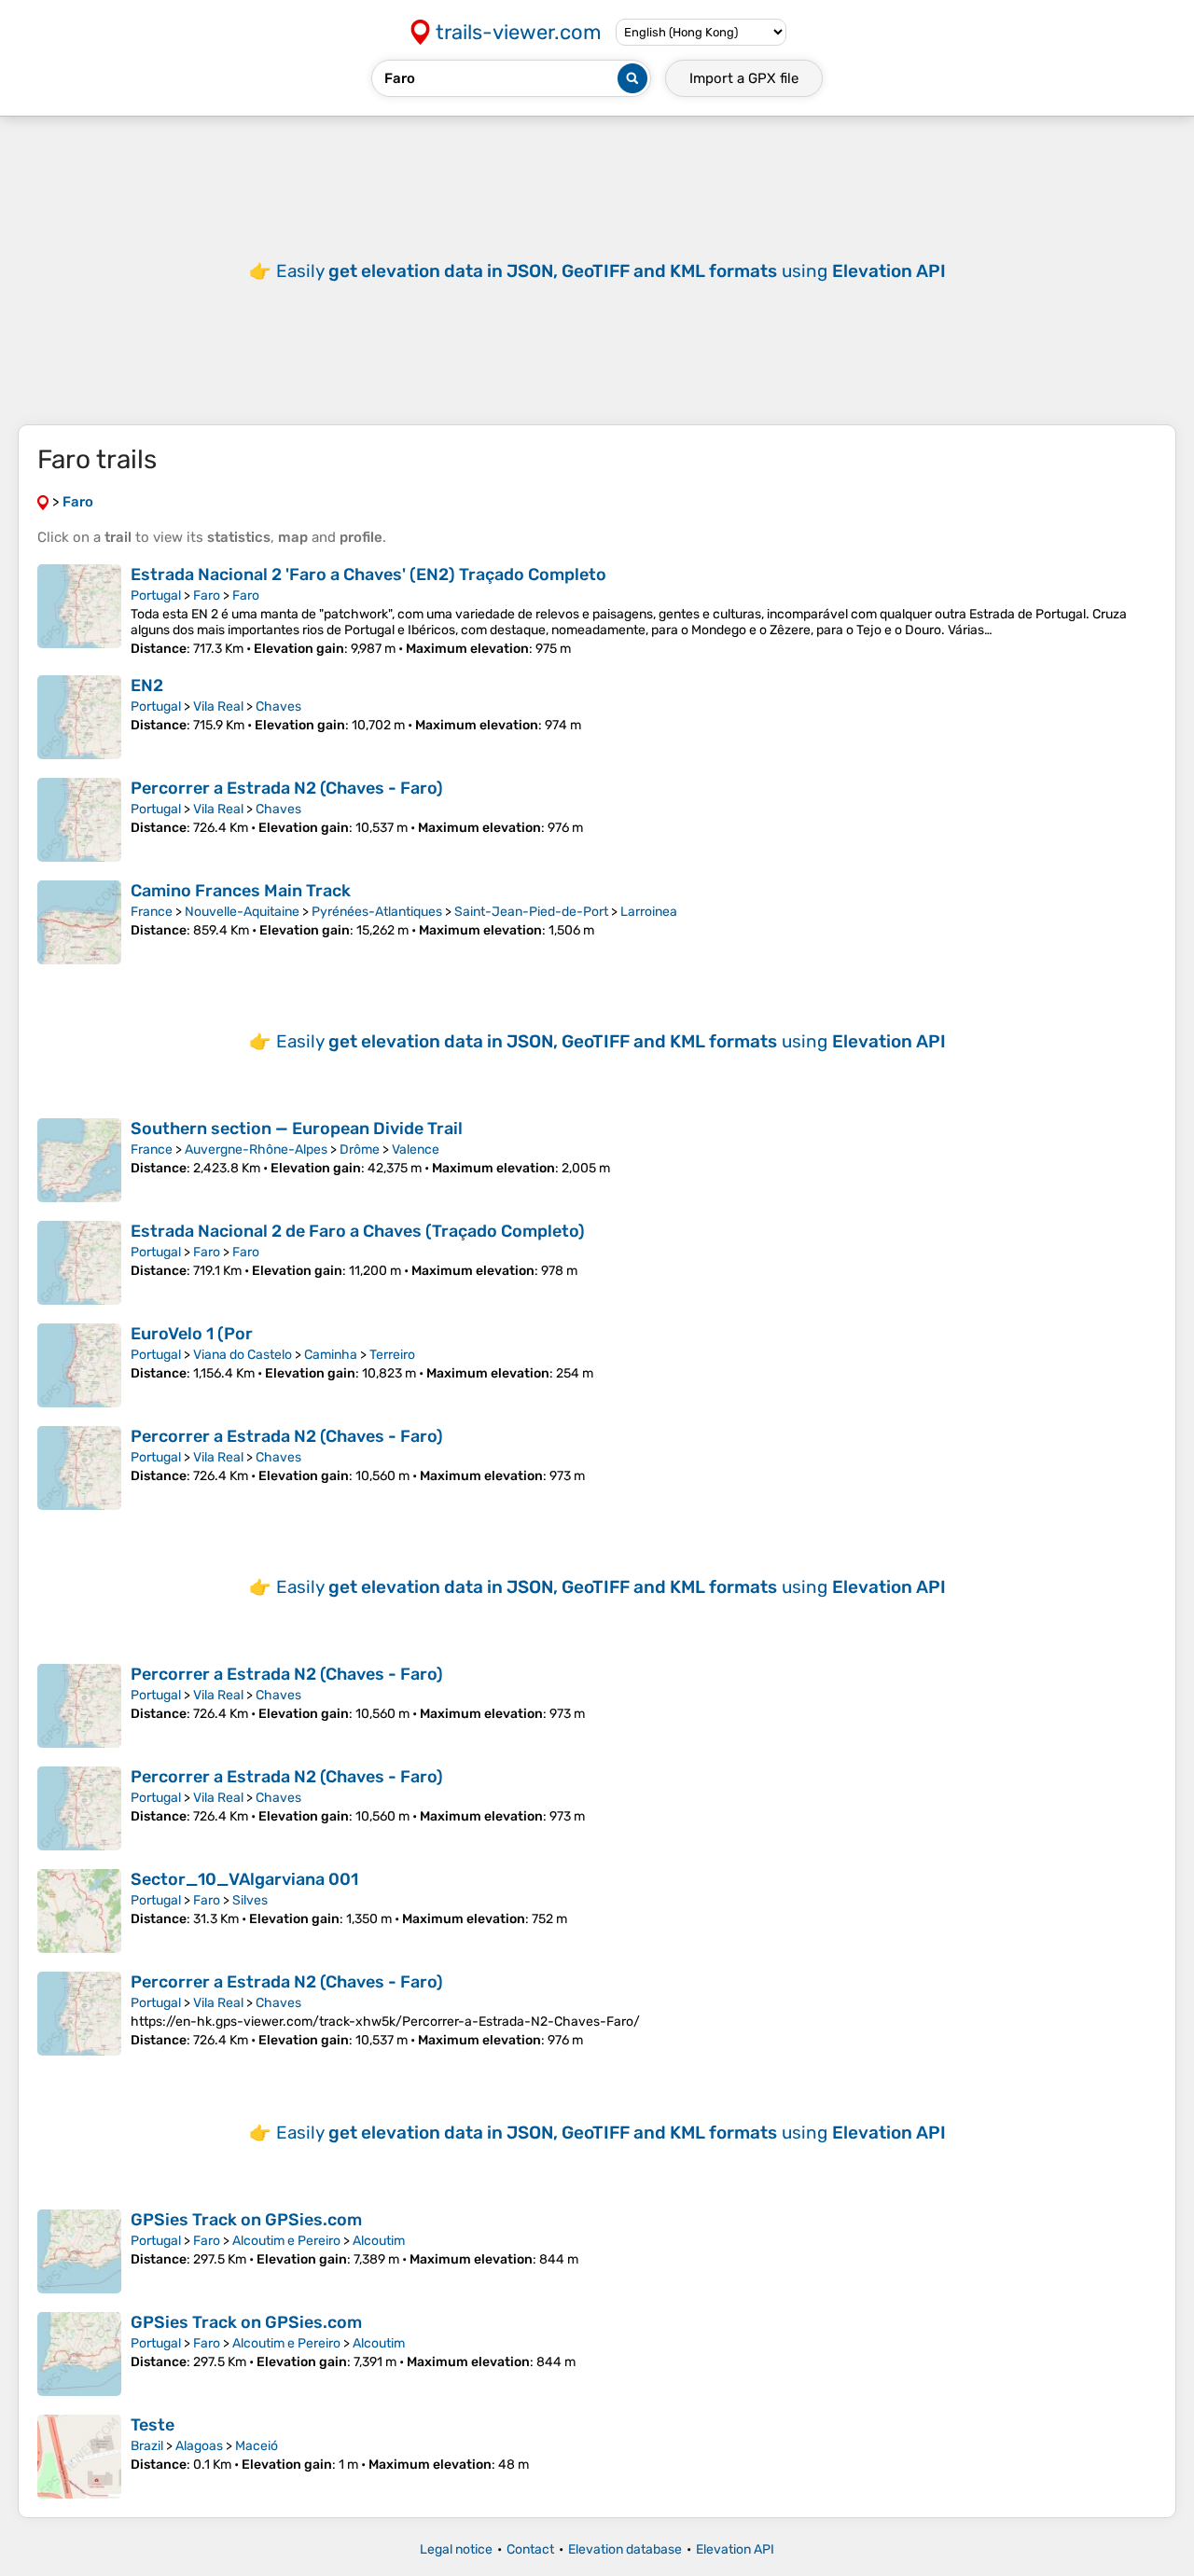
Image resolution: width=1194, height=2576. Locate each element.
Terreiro (392, 1355)
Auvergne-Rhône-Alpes (256, 1150)
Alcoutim (379, 2241)
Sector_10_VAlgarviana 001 (244, 1879)
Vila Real (218, 706)
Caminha (331, 1355)
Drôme (360, 1150)
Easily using (611, 271)
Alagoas (199, 2446)
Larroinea (649, 912)
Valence (416, 1150)
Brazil (147, 2446)
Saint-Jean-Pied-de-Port (531, 912)
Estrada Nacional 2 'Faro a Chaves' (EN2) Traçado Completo (368, 575)
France (152, 912)
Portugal (156, 596)
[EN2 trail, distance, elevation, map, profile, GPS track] (79, 717)
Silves (250, 1900)
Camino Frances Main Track (241, 891)
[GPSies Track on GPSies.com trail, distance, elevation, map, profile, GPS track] (79, 2251)
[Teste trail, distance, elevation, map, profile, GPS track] (79, 2457)
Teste (153, 2425)
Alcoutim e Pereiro (286, 2241)
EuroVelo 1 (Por (192, 1334)
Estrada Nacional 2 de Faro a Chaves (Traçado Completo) (358, 1231)
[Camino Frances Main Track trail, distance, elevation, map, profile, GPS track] (79, 922)
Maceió (257, 2446)
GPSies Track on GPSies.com (246, 2220)
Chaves (278, 706)
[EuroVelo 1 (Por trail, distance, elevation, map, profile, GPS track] (79, 1365)
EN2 (147, 686)
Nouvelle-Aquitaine (242, 912)
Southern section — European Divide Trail (297, 1129)
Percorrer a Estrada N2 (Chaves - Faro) (287, 788)
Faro (207, 596)
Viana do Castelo (243, 1355)
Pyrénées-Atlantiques (377, 912)
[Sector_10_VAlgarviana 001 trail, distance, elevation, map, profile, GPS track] (79, 1911)
